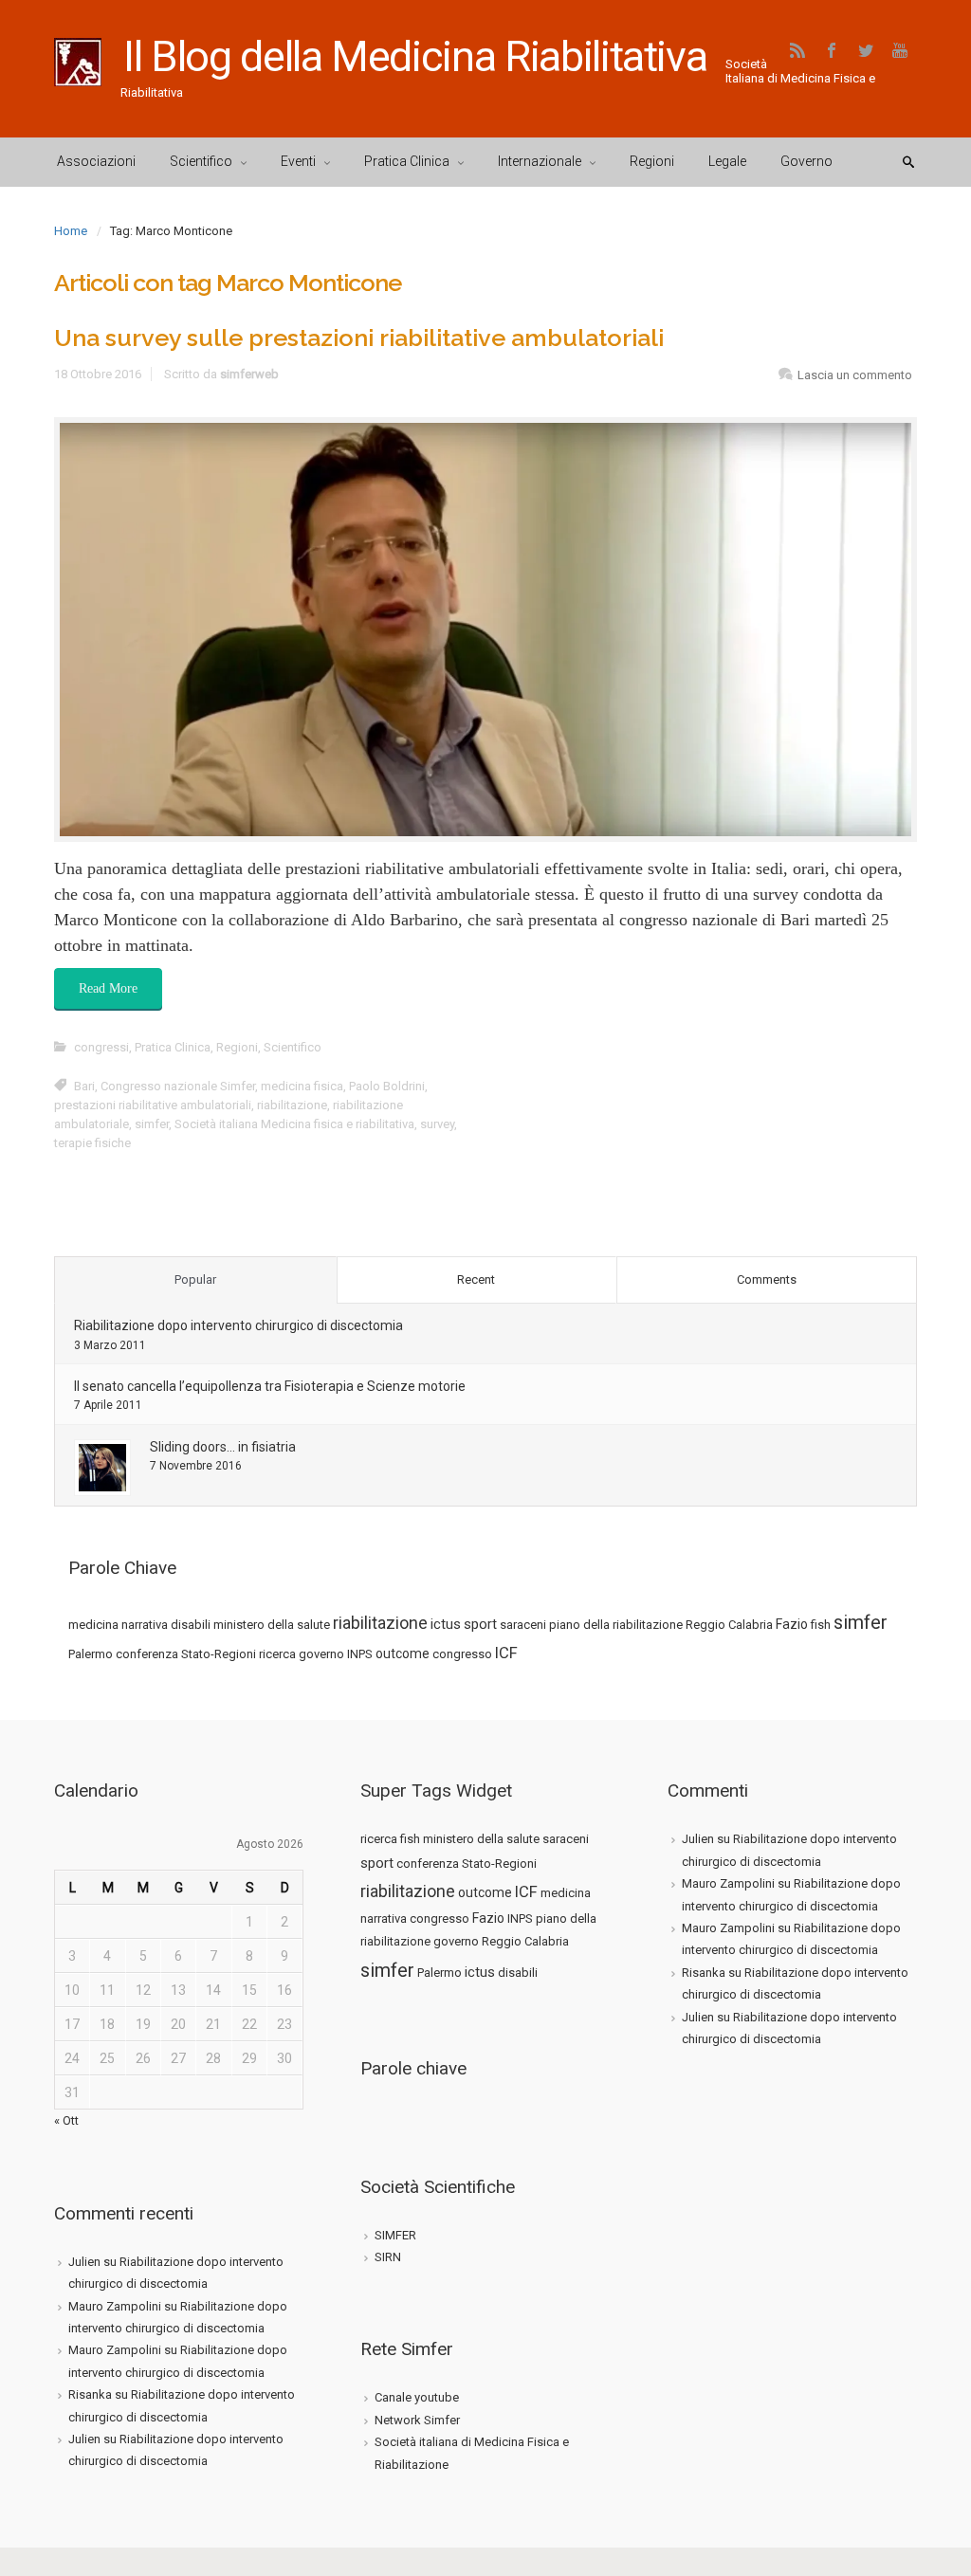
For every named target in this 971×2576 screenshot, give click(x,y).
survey (437, 1124)
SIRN (388, 2257)
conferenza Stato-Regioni (186, 1654)
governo (321, 1654)
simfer (152, 1124)
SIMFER (395, 2235)
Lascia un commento (855, 375)
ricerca (277, 1654)
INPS (360, 1654)
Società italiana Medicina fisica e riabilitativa (294, 1124)
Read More (108, 988)
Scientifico (293, 1047)
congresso (462, 1654)
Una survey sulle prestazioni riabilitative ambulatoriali (359, 338)
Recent (476, 1279)
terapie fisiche (92, 1143)
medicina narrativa (118, 1625)
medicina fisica (302, 1086)
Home (71, 231)
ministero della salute (272, 1625)
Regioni (237, 1047)
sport (480, 1624)
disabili (191, 1625)
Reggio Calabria (729, 1625)
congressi (101, 1047)
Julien (84, 2262)
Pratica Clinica (173, 1047)
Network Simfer (417, 2420)
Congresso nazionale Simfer (178, 1086)
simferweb (249, 374)
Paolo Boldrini (387, 1086)
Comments (767, 1279)
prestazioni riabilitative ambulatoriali (153, 1105)
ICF (506, 1653)
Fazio (792, 1624)
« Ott (66, 2120)
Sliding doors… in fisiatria (223, 1447)
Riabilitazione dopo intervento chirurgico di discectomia (238, 1325)
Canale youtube (417, 2397)
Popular (195, 1279)
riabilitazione (292, 1105)
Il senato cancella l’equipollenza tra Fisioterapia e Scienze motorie (270, 1386)
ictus (446, 1624)
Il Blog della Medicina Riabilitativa (415, 56)
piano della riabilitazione (616, 1625)
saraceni (523, 1625)
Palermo (91, 1654)
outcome (403, 1653)
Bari (84, 1086)
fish (821, 1625)
